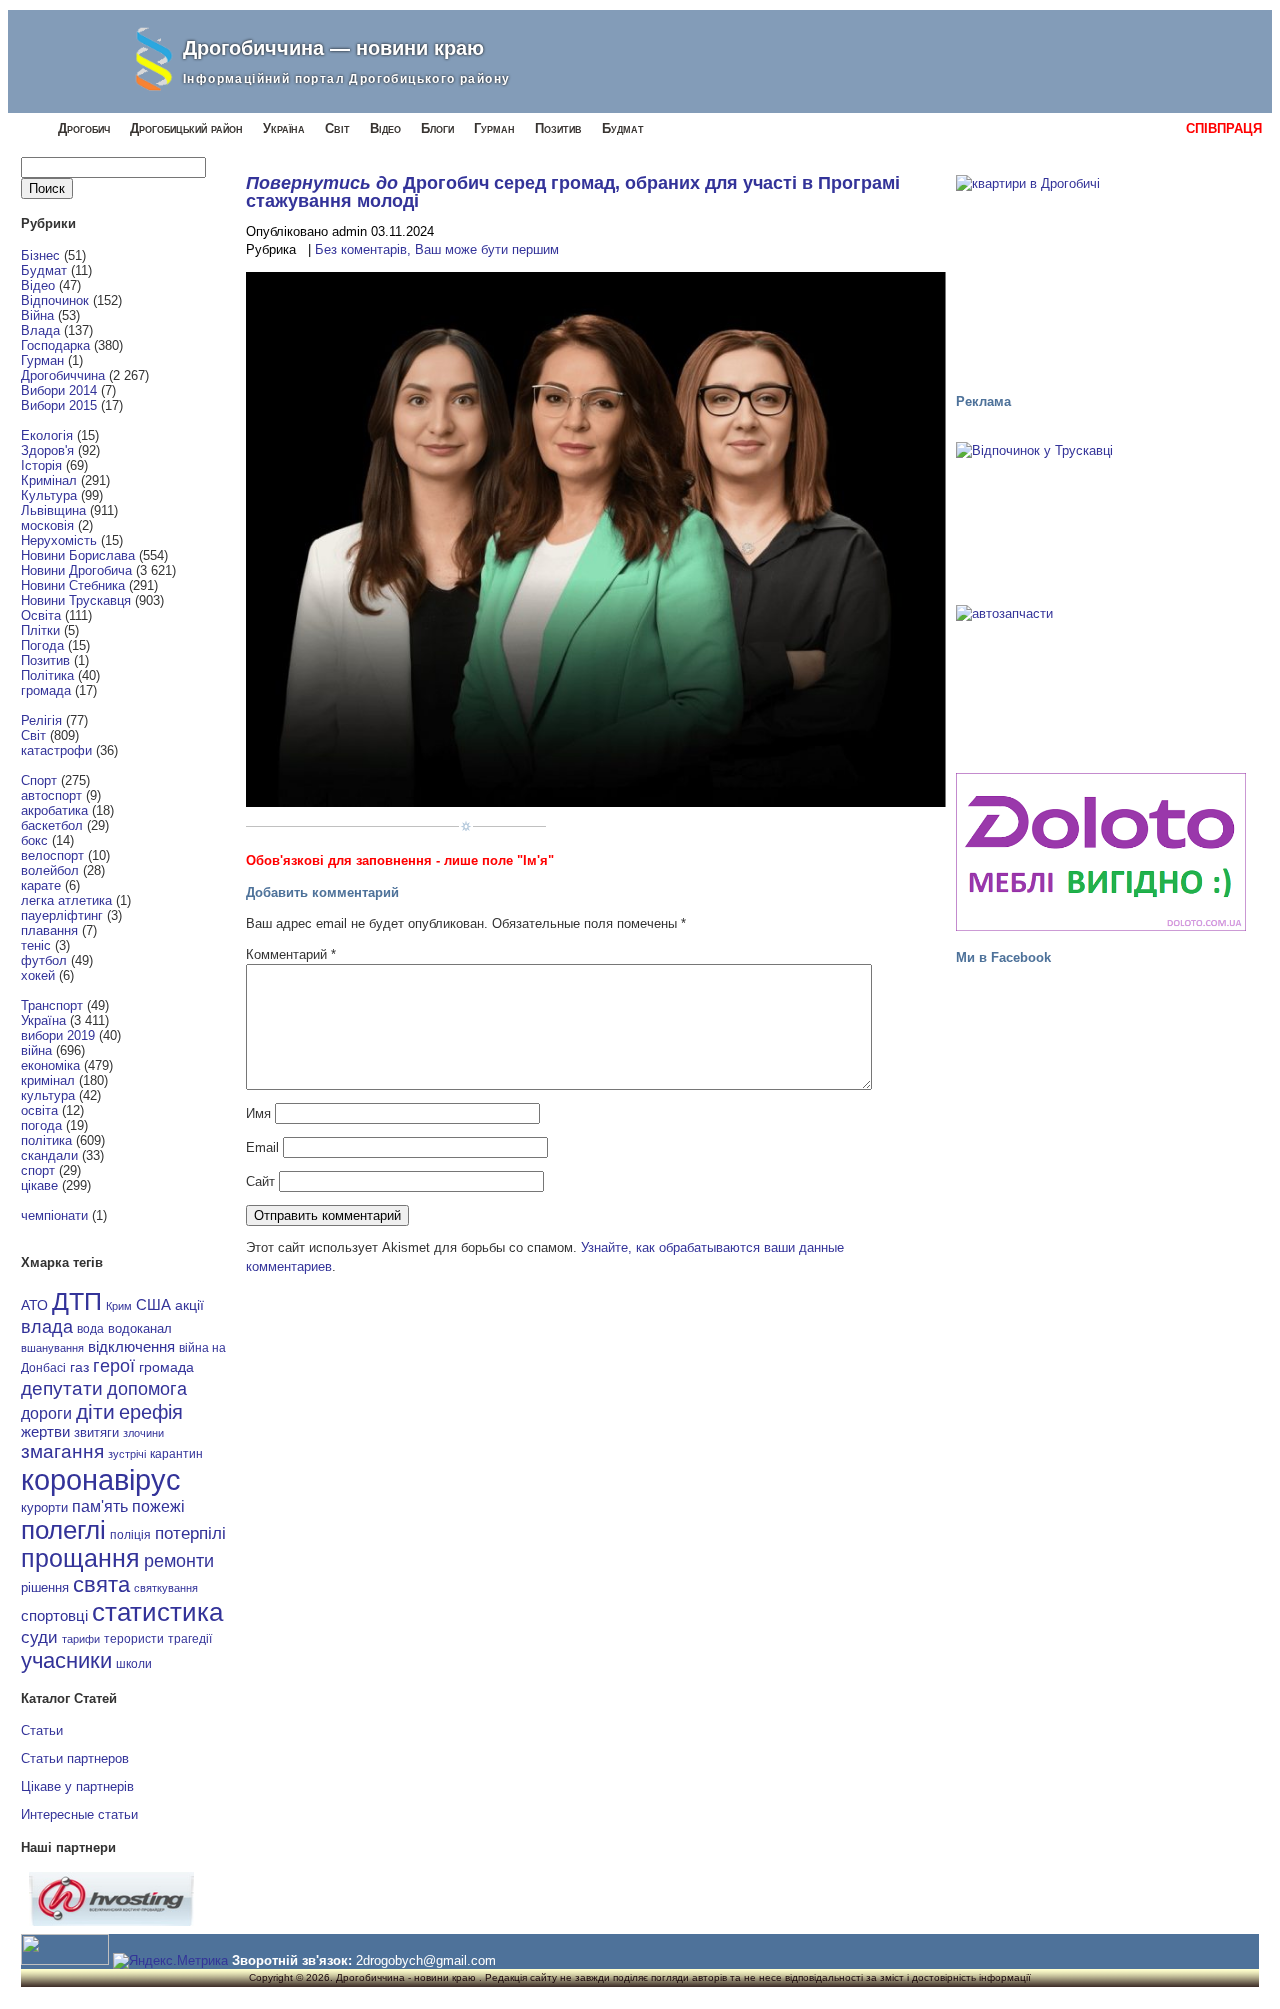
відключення (131, 1346)
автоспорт (51, 795)
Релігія (41, 720)
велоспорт (52, 855)
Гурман (494, 128)
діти (95, 1411)
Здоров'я (47, 450)
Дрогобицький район (186, 128)
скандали (49, 1155)
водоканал (140, 1329)
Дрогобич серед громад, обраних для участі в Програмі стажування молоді (573, 192)
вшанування (52, 1348)
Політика (47, 675)
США (153, 1305)
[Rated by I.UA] (65, 1960)
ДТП (77, 1301)
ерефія (151, 1412)
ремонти (179, 1561)
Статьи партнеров (75, 1758)
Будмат (623, 128)
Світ (337, 128)
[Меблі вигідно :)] (1101, 852)
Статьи (42, 1730)
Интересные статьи (79, 1814)
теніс (36, 945)
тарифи (81, 1639)
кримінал (48, 1080)
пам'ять (100, 1506)
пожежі (158, 1506)
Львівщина (53, 510)
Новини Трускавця (76, 600)
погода (41, 1125)
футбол (44, 960)
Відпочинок (55, 300)
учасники (66, 1660)
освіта (39, 1110)
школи (134, 1664)
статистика (157, 1612)
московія (47, 525)
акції (189, 1305)
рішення (45, 1587)
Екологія (47, 435)
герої (114, 1365)
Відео (385, 128)
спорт (38, 1170)
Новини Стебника (73, 585)
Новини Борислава (78, 555)
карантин (176, 1454)
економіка (50, 1065)
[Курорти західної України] (1101, 517)
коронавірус (101, 1479)
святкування (166, 1588)
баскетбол (52, 825)
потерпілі (190, 1533)
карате (41, 885)
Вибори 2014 (59, 390)
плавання (49, 930)
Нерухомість (59, 540)
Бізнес (40, 255)
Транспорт (52, 1005)
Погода (42, 645)
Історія (41, 465)
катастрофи (56, 750)
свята (101, 1585)
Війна (37, 315)
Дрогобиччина (63, 375)
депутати (62, 1388)
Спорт (39, 780)
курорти (44, 1507)
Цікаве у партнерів (77, 1786)
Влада (40, 330)
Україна (284, 128)
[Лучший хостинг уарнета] (111, 1921)
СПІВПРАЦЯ (1224, 128)
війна (36, 1050)
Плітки (40, 630)
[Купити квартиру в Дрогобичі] (1101, 275)
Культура (49, 495)
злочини (143, 1433)
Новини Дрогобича (76, 570)
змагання (62, 1451)
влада (47, 1326)
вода (90, 1329)
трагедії (190, 1639)
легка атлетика (66, 900)
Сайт (260, 1181)
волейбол (50, 870)
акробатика (54, 810)
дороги (46, 1413)
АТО (34, 1305)
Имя (258, 1113)
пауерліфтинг (62, 915)
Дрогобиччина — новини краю (333, 48)
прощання (80, 1558)
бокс (34, 840)
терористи (134, 1639)
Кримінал (49, 480)
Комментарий (291, 954)
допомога (147, 1389)
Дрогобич (84, 128)
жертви (45, 1432)
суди (39, 1637)
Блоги (437, 128)
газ (79, 1367)
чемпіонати (54, 1215)
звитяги (96, 1432)
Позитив (558, 128)
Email (262, 1147)
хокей (38, 975)
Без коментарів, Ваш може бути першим (437, 249)
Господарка (55, 345)
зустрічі (127, 1454)
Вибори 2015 (59, 405)
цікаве (39, 1185)
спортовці (54, 1615)
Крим (119, 1306)
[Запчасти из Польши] (1101, 680)
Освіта (41, 615)
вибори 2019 (58, 1035)
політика (46, 1140)
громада (46, 690)
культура (48, 1095)
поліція (130, 1534)
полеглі (63, 1530)
